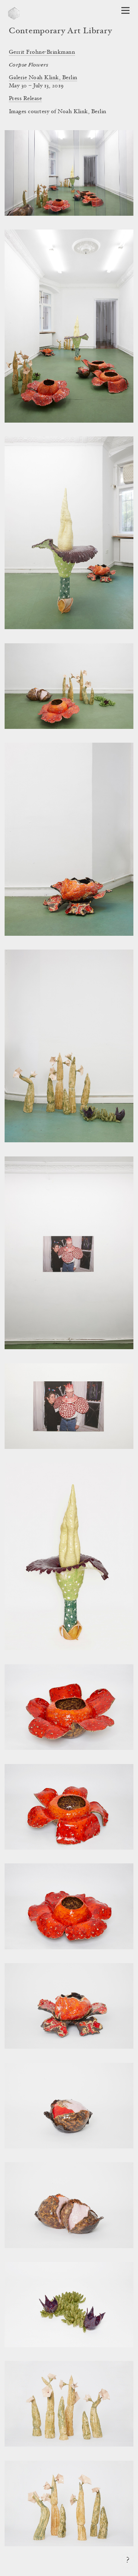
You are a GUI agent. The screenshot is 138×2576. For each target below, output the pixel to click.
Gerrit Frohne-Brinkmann (42, 52)
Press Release (25, 99)
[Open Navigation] (125, 10)
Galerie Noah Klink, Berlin (43, 78)
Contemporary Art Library (60, 31)
